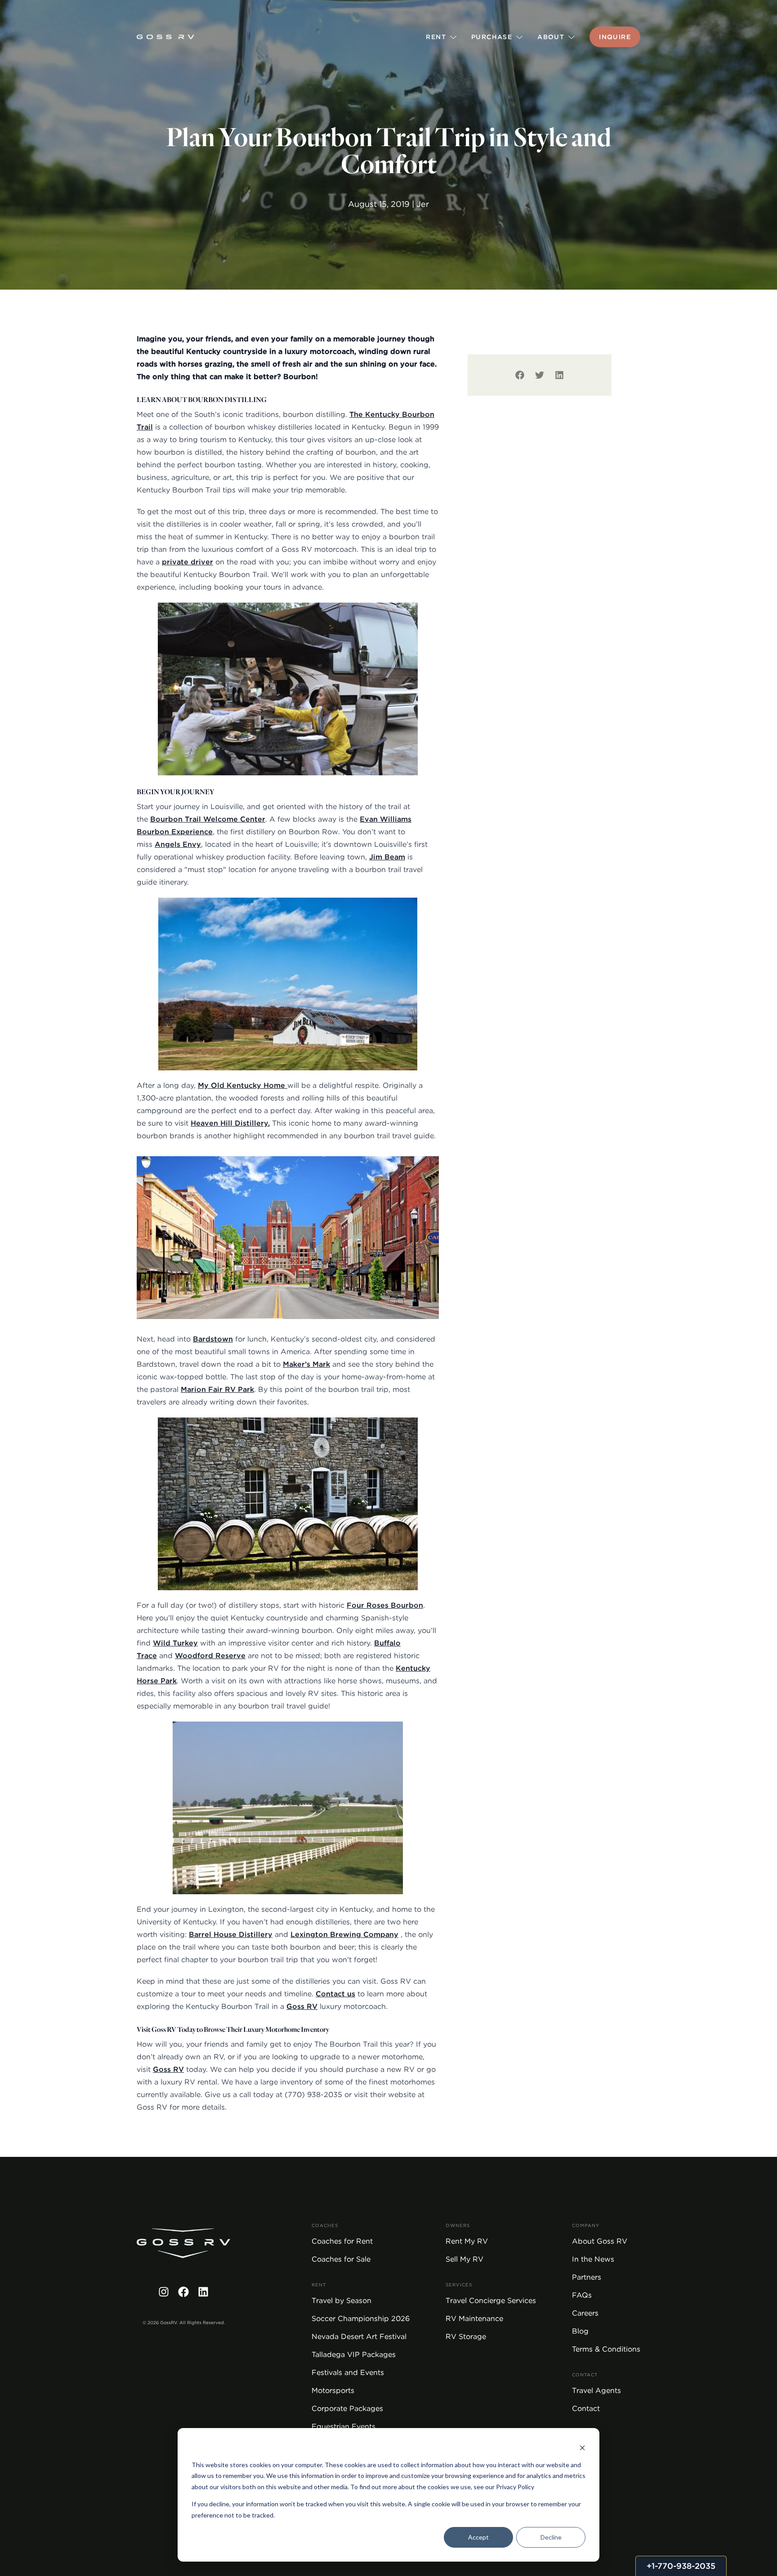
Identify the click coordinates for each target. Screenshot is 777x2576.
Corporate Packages (347, 2408)
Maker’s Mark (306, 1364)
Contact (331, 1994)
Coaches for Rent (342, 2241)
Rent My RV (467, 2241)
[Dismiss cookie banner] (582, 2448)
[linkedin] (559, 375)
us (351, 1994)
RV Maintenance (474, 2319)
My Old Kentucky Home (243, 1085)
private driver (188, 562)
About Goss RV (600, 2241)
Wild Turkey (175, 1643)
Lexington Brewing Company (344, 1934)
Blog (580, 2331)
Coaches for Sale (341, 2259)
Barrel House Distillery (231, 1934)
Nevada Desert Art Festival (359, 2337)
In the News (593, 2259)
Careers (585, 2313)
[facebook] (520, 375)
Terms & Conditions (606, 2349)
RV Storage (466, 2337)
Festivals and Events (348, 2373)
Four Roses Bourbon (385, 1605)
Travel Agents (596, 2390)
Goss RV (302, 2006)
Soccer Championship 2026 (361, 2319)
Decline (551, 2537)
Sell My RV (464, 2259)
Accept (478, 2537)
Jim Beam (387, 857)
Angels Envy (178, 844)
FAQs (582, 2295)
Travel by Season (342, 2301)
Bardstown (213, 1339)
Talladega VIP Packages (354, 2355)
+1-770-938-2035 (681, 2566)
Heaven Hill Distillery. (230, 1123)
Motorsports (333, 2390)
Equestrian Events (344, 2426)
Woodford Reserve (210, 1656)
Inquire (615, 37)
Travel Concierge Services (491, 2301)
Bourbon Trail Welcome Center (208, 819)
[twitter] (540, 375)
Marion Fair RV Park (217, 1389)
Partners (587, 2277)
